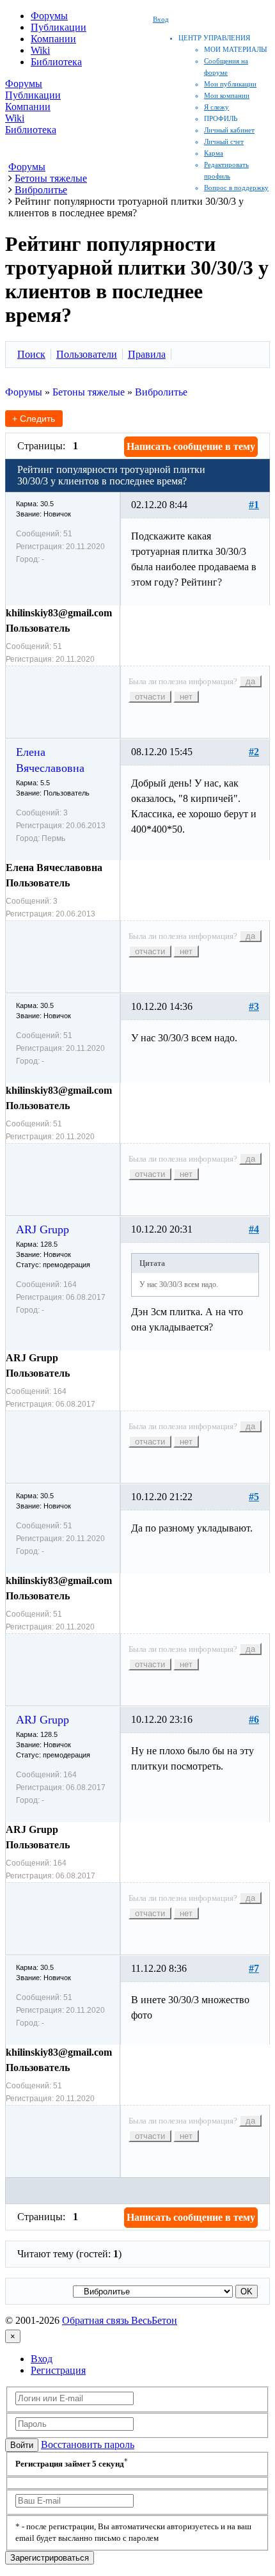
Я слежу (216, 107)
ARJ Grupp (43, 1229)
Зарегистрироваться (50, 2558)
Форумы (49, 16)
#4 (254, 1229)
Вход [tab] (42, 2359)
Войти (22, 2445)
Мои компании (227, 95)
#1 (254, 505)
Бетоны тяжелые (89, 392)
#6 (254, 1719)
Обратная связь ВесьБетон (120, 2320)
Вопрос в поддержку (236, 188)
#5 (254, 1497)
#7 (254, 1968)
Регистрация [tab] (58, 2370)
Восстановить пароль (88, 2444)
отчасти (150, 697)
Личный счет (224, 141)
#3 (254, 1006)
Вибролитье (161, 392)
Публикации (59, 27)
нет (186, 697)
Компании (53, 39)
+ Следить (34, 419)
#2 (254, 752)
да (250, 681)
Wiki (40, 50)
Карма (214, 153)
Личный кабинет (229, 130)
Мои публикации (230, 84)
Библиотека (56, 62)
